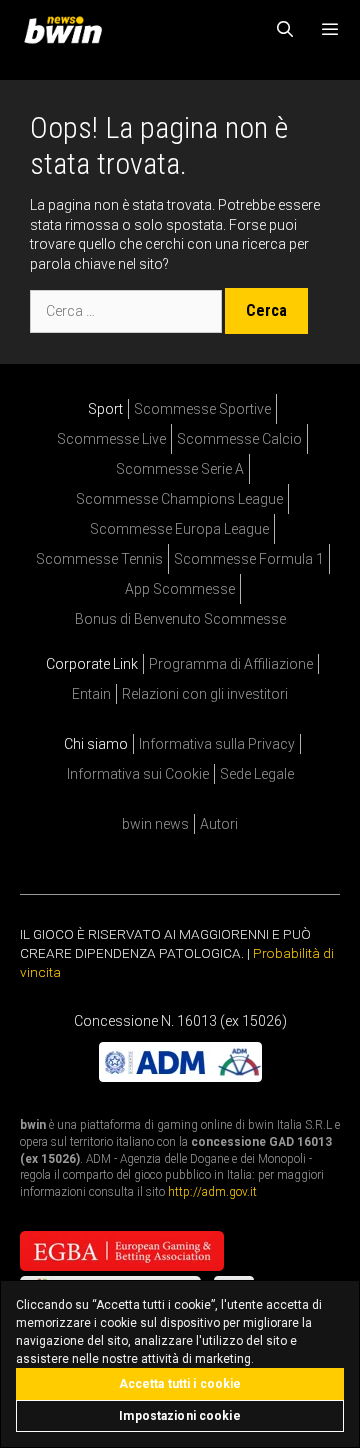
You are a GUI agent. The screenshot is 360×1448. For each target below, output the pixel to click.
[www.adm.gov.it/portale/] (180, 1077)
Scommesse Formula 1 (249, 559)
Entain (91, 694)
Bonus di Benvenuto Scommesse (180, 619)
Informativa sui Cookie (138, 774)
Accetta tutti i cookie (180, 1384)
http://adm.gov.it (212, 1192)
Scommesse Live (111, 439)
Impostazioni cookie (179, 1416)
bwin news (155, 824)
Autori (219, 824)
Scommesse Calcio (239, 439)
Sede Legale (257, 774)
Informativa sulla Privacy (217, 744)
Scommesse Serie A (180, 469)
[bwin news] (68, 30)
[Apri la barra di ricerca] (285, 30)
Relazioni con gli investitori (205, 694)
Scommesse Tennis (99, 559)
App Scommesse (180, 589)
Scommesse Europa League (179, 529)
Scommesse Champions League (179, 499)
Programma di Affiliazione (231, 664)
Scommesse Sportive (202, 409)
